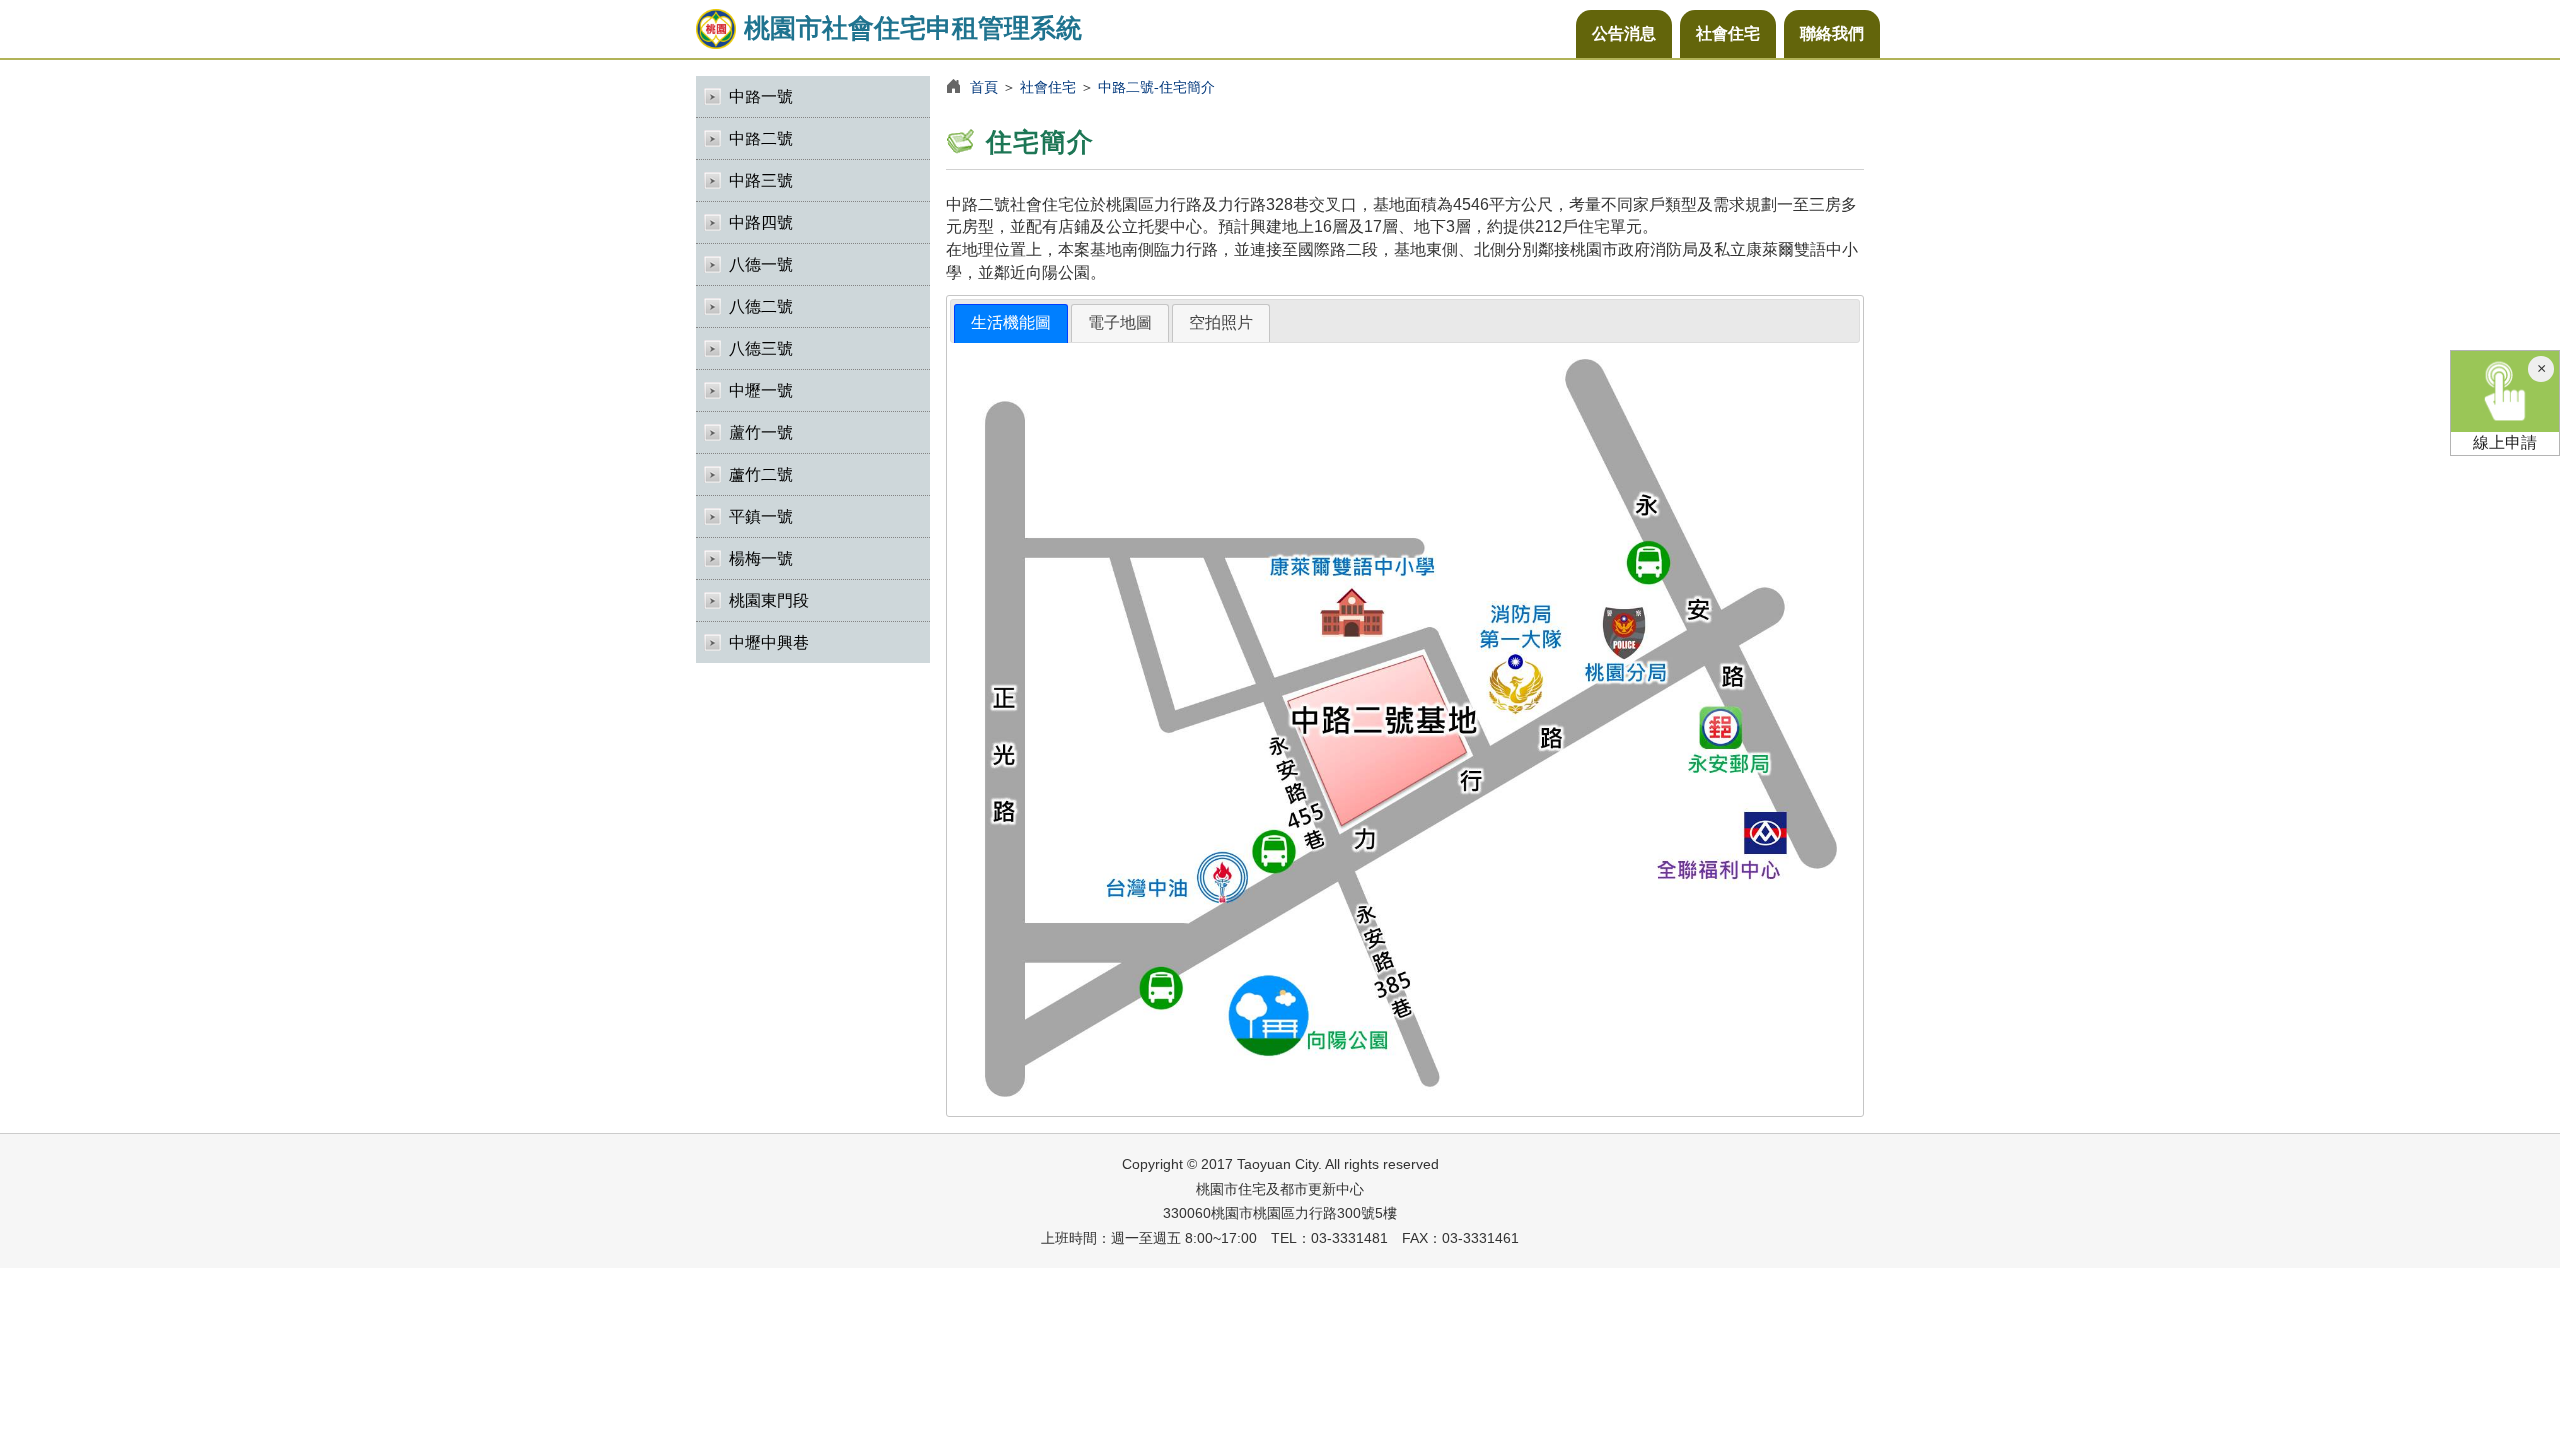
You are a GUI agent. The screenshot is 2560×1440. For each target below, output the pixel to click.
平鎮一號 (761, 516)
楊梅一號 (761, 558)
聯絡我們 (1832, 33)
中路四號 (761, 222)
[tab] (1011, 323)
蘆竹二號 (761, 474)
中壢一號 (761, 390)
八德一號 (761, 264)
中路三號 (761, 180)
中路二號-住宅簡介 (1156, 87)
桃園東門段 (769, 600)
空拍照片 (1221, 322)
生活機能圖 (1011, 322)
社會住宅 (1728, 33)
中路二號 (761, 138)
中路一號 (761, 96)
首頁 (984, 87)
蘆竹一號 (761, 432)
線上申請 (2505, 442)
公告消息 (1624, 33)
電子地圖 (1120, 322)
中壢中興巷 (769, 642)
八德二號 (761, 306)
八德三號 (761, 348)
